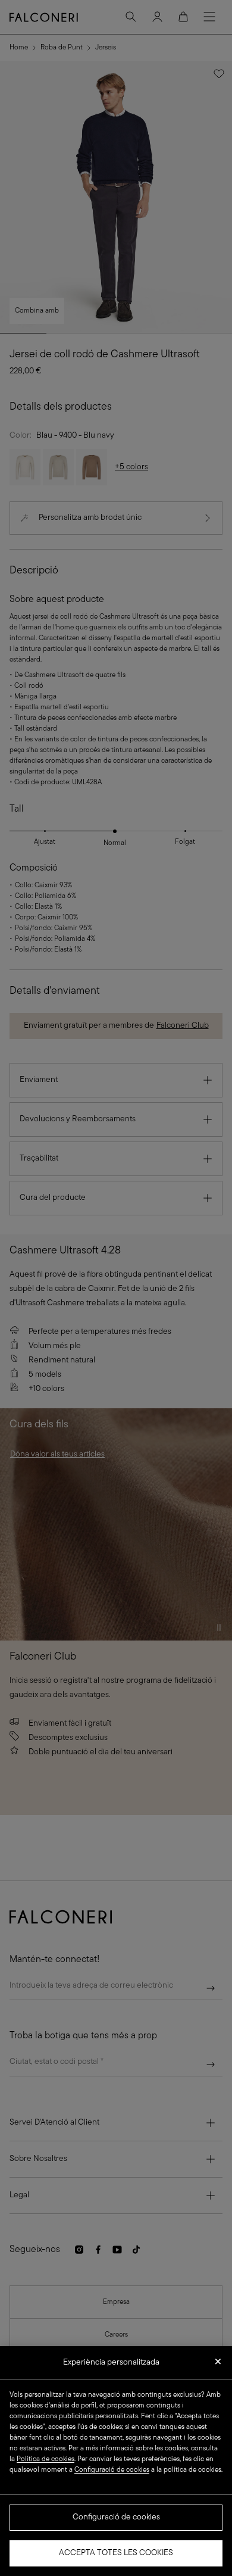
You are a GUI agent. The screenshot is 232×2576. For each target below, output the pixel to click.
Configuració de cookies (116, 2517)
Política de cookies (46, 2459)
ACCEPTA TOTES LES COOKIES (116, 2553)
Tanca (218, 2365)
